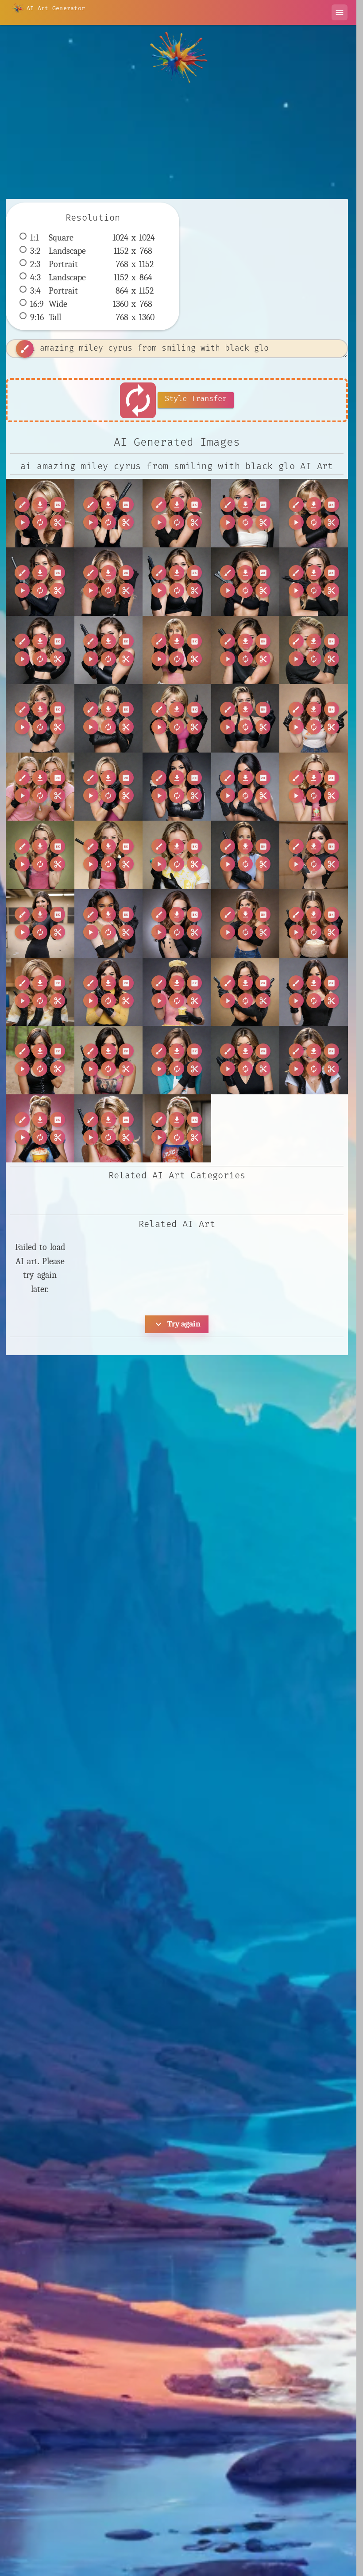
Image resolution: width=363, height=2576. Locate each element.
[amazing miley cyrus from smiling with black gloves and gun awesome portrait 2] (245, 513)
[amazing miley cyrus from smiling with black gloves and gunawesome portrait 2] (109, 513)
